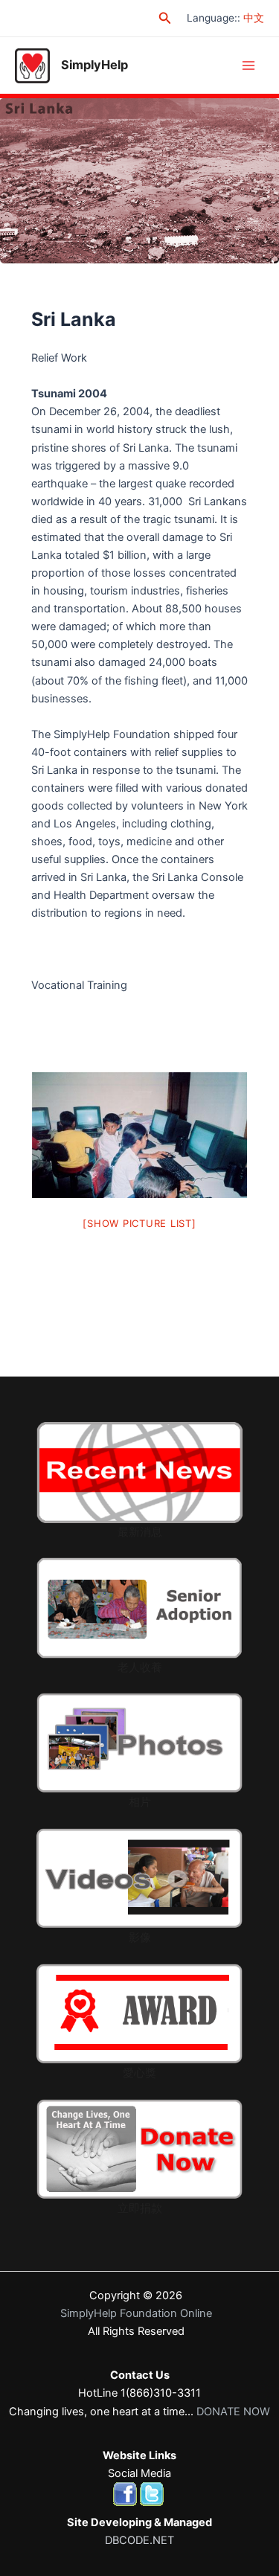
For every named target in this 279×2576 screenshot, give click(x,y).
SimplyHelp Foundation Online (136, 2313)
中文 (254, 18)
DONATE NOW (233, 2412)
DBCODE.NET (139, 2540)
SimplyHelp (94, 65)
